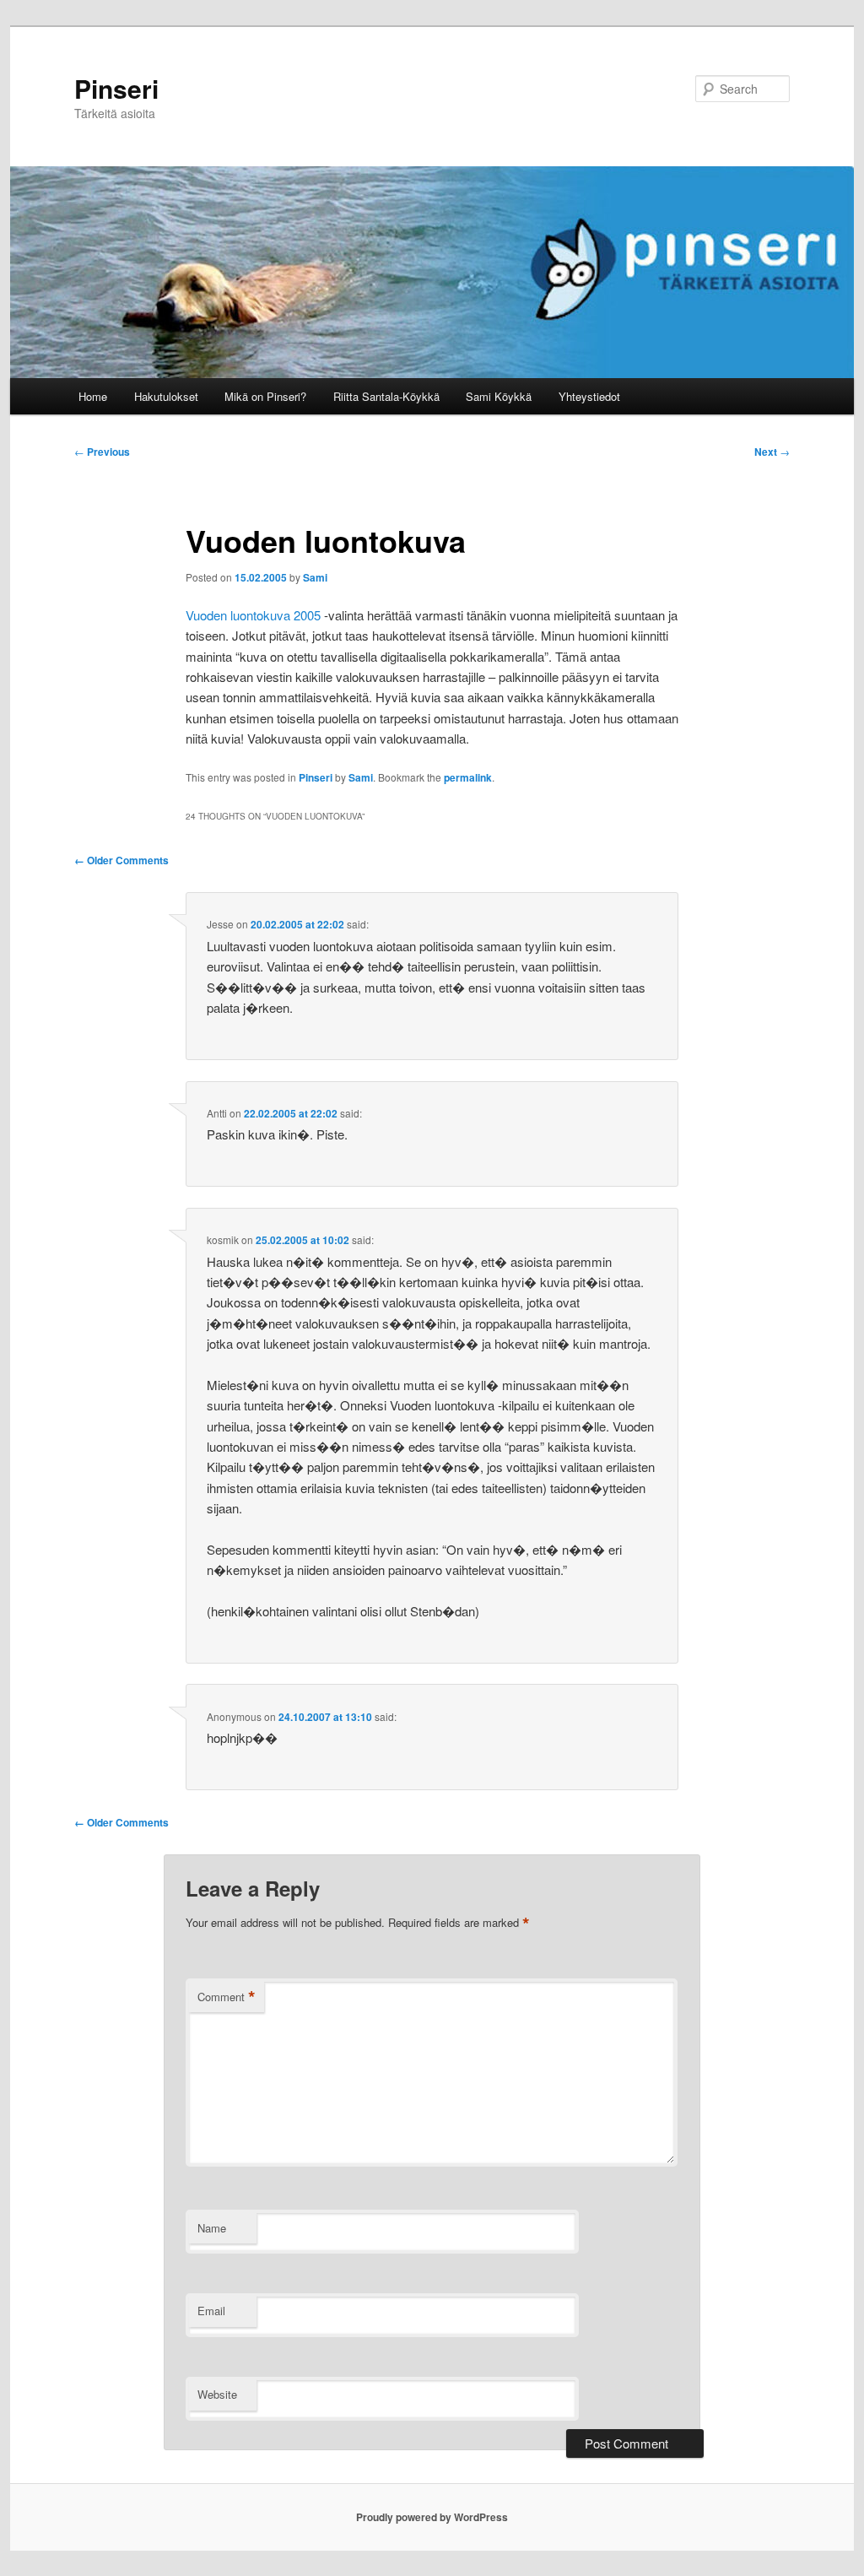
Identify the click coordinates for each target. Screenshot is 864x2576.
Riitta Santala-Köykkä (386, 396)
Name (212, 2228)
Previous (102, 452)
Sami (315, 577)
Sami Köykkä (499, 396)
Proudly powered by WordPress (432, 2517)
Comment (227, 1997)
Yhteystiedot (589, 396)
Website (217, 2394)
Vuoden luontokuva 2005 (253, 615)
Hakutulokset (166, 396)
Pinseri (116, 88)
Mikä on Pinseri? (265, 396)
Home (93, 396)
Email (211, 2311)
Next (772, 452)
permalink (468, 777)
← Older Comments (121, 860)
